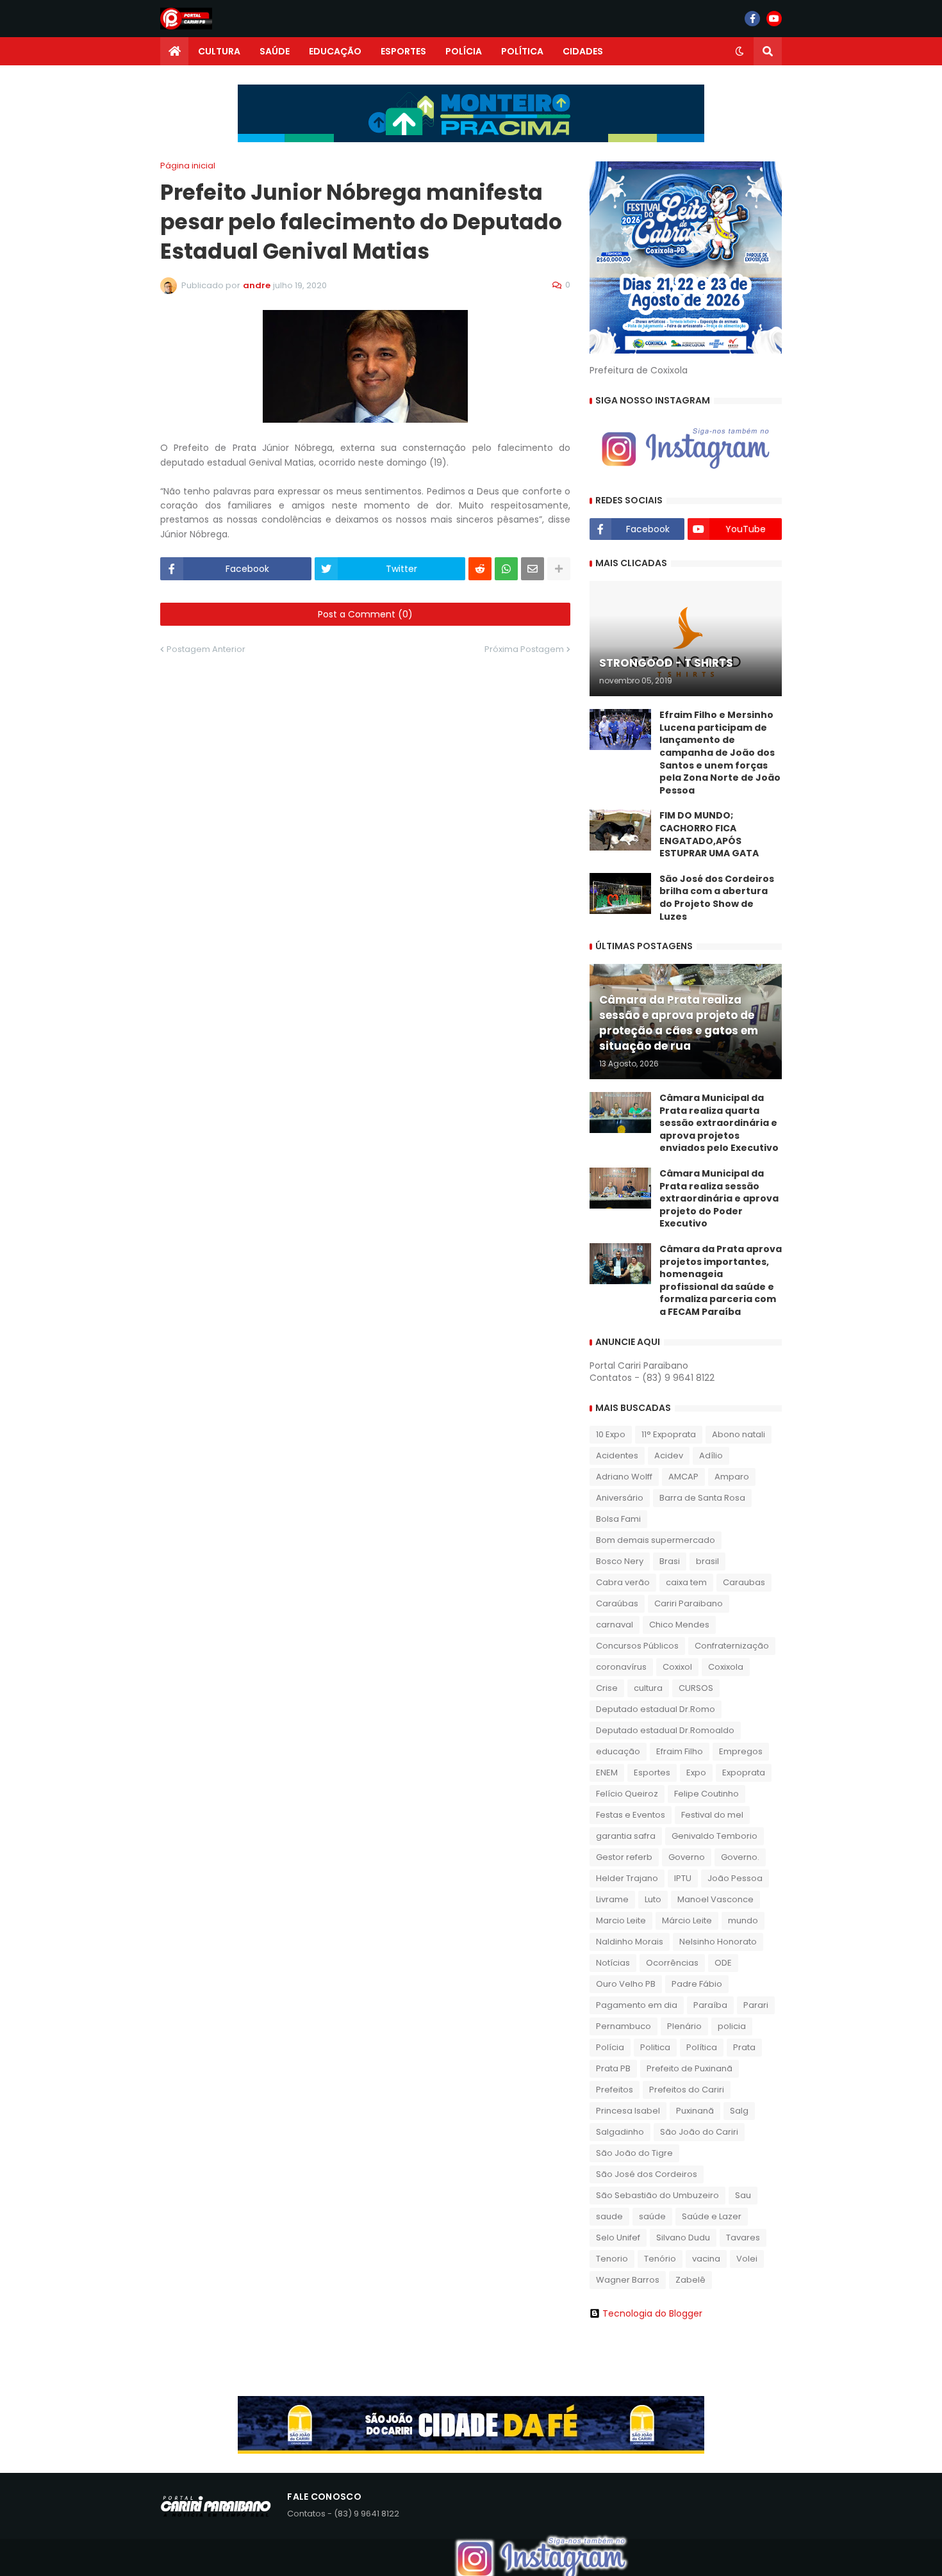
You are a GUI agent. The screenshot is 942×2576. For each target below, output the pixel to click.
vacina (706, 2259)
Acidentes (617, 1455)
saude (609, 2216)
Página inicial (188, 166)
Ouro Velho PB (626, 1984)
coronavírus (621, 1667)
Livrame (612, 1899)
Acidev (669, 1455)
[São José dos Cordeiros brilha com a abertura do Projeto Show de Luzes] (620, 893)
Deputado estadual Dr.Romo (656, 1709)
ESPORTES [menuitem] (403, 51)
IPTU (683, 1878)
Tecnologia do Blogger (652, 2313)
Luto (653, 1899)
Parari (756, 2005)
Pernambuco (624, 2026)
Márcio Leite (687, 1920)
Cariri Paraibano (689, 1603)
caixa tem (686, 1582)
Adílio (711, 1455)
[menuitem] (174, 51)
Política (702, 2047)
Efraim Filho (680, 1751)
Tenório (660, 2259)
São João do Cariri (699, 2132)
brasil (707, 1561)
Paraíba (710, 2005)
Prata (744, 2047)
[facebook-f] (752, 19)
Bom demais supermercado (656, 1540)
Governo (687, 1857)
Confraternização (732, 1646)
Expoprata (744, 1773)
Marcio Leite (621, 1920)
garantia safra (626, 1836)
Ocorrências (672, 1963)
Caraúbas (617, 1603)
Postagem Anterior (206, 649)
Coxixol (677, 1667)
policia (732, 2026)
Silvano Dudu (683, 2238)
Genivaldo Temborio (715, 1836)
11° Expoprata (669, 1434)
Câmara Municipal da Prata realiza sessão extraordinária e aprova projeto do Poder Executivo (719, 1199)
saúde (652, 2216)
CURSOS (696, 1688)
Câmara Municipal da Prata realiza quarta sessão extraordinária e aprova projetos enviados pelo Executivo (719, 1123)
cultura (648, 1688)
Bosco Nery (620, 1561)
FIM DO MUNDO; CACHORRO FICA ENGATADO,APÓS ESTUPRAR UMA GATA (709, 835)
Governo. (740, 1857)
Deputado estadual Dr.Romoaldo (665, 1730)
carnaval (615, 1625)
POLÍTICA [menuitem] (522, 51)
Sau (743, 2195)
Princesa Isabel (628, 2111)
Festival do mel (712, 1815)
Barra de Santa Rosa (702, 1498)
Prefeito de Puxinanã (690, 2068)
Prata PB (613, 2068)
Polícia (610, 2047)
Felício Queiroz (627, 1794)
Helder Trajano (627, 1878)
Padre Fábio (697, 1984)
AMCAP (683, 1477)
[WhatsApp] (506, 569)
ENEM (607, 1773)
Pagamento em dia (637, 2005)
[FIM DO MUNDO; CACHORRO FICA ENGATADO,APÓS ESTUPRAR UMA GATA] (620, 830)
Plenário (684, 2026)
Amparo (732, 1477)
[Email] (533, 569)
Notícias (613, 1963)
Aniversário (620, 1498)
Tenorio (612, 2259)
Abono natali (739, 1434)
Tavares (743, 2238)
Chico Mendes (679, 1625)
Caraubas (744, 1582)
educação (618, 1751)
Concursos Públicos (637, 1646)
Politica (655, 2047)
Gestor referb (624, 1857)
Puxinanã (695, 2111)
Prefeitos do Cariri (687, 2090)
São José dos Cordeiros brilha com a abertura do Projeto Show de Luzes (717, 898)
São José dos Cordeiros (647, 2174)
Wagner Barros (628, 2280)
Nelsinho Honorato (718, 1942)
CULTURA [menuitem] (219, 51)
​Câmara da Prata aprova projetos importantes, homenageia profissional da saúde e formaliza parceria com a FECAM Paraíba (721, 1281)
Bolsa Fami (618, 1519)
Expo (696, 1773)
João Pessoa (735, 1878)
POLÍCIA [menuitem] (464, 51)
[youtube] (774, 19)
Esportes (652, 1773)
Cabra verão (623, 1582)
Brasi (670, 1561)
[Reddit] (480, 569)
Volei (747, 2259)
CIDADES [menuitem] (583, 51)
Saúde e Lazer (712, 2216)
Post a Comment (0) (365, 614)
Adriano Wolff (624, 1477)
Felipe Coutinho (706, 1794)
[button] (740, 51)
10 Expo (611, 1434)
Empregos (741, 1751)
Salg (739, 2111)
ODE (723, 1963)
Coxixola (726, 1667)
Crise (607, 1688)
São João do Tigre (634, 2153)
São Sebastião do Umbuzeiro (657, 2195)
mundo (743, 1920)
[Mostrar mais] (559, 569)
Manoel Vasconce (715, 1899)
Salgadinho (620, 2132)
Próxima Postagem (524, 649)
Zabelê (690, 2280)
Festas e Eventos (631, 1815)
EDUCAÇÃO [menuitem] (335, 51)
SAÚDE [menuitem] (275, 51)
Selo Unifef (618, 2238)
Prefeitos (615, 2090)
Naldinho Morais (630, 1942)
